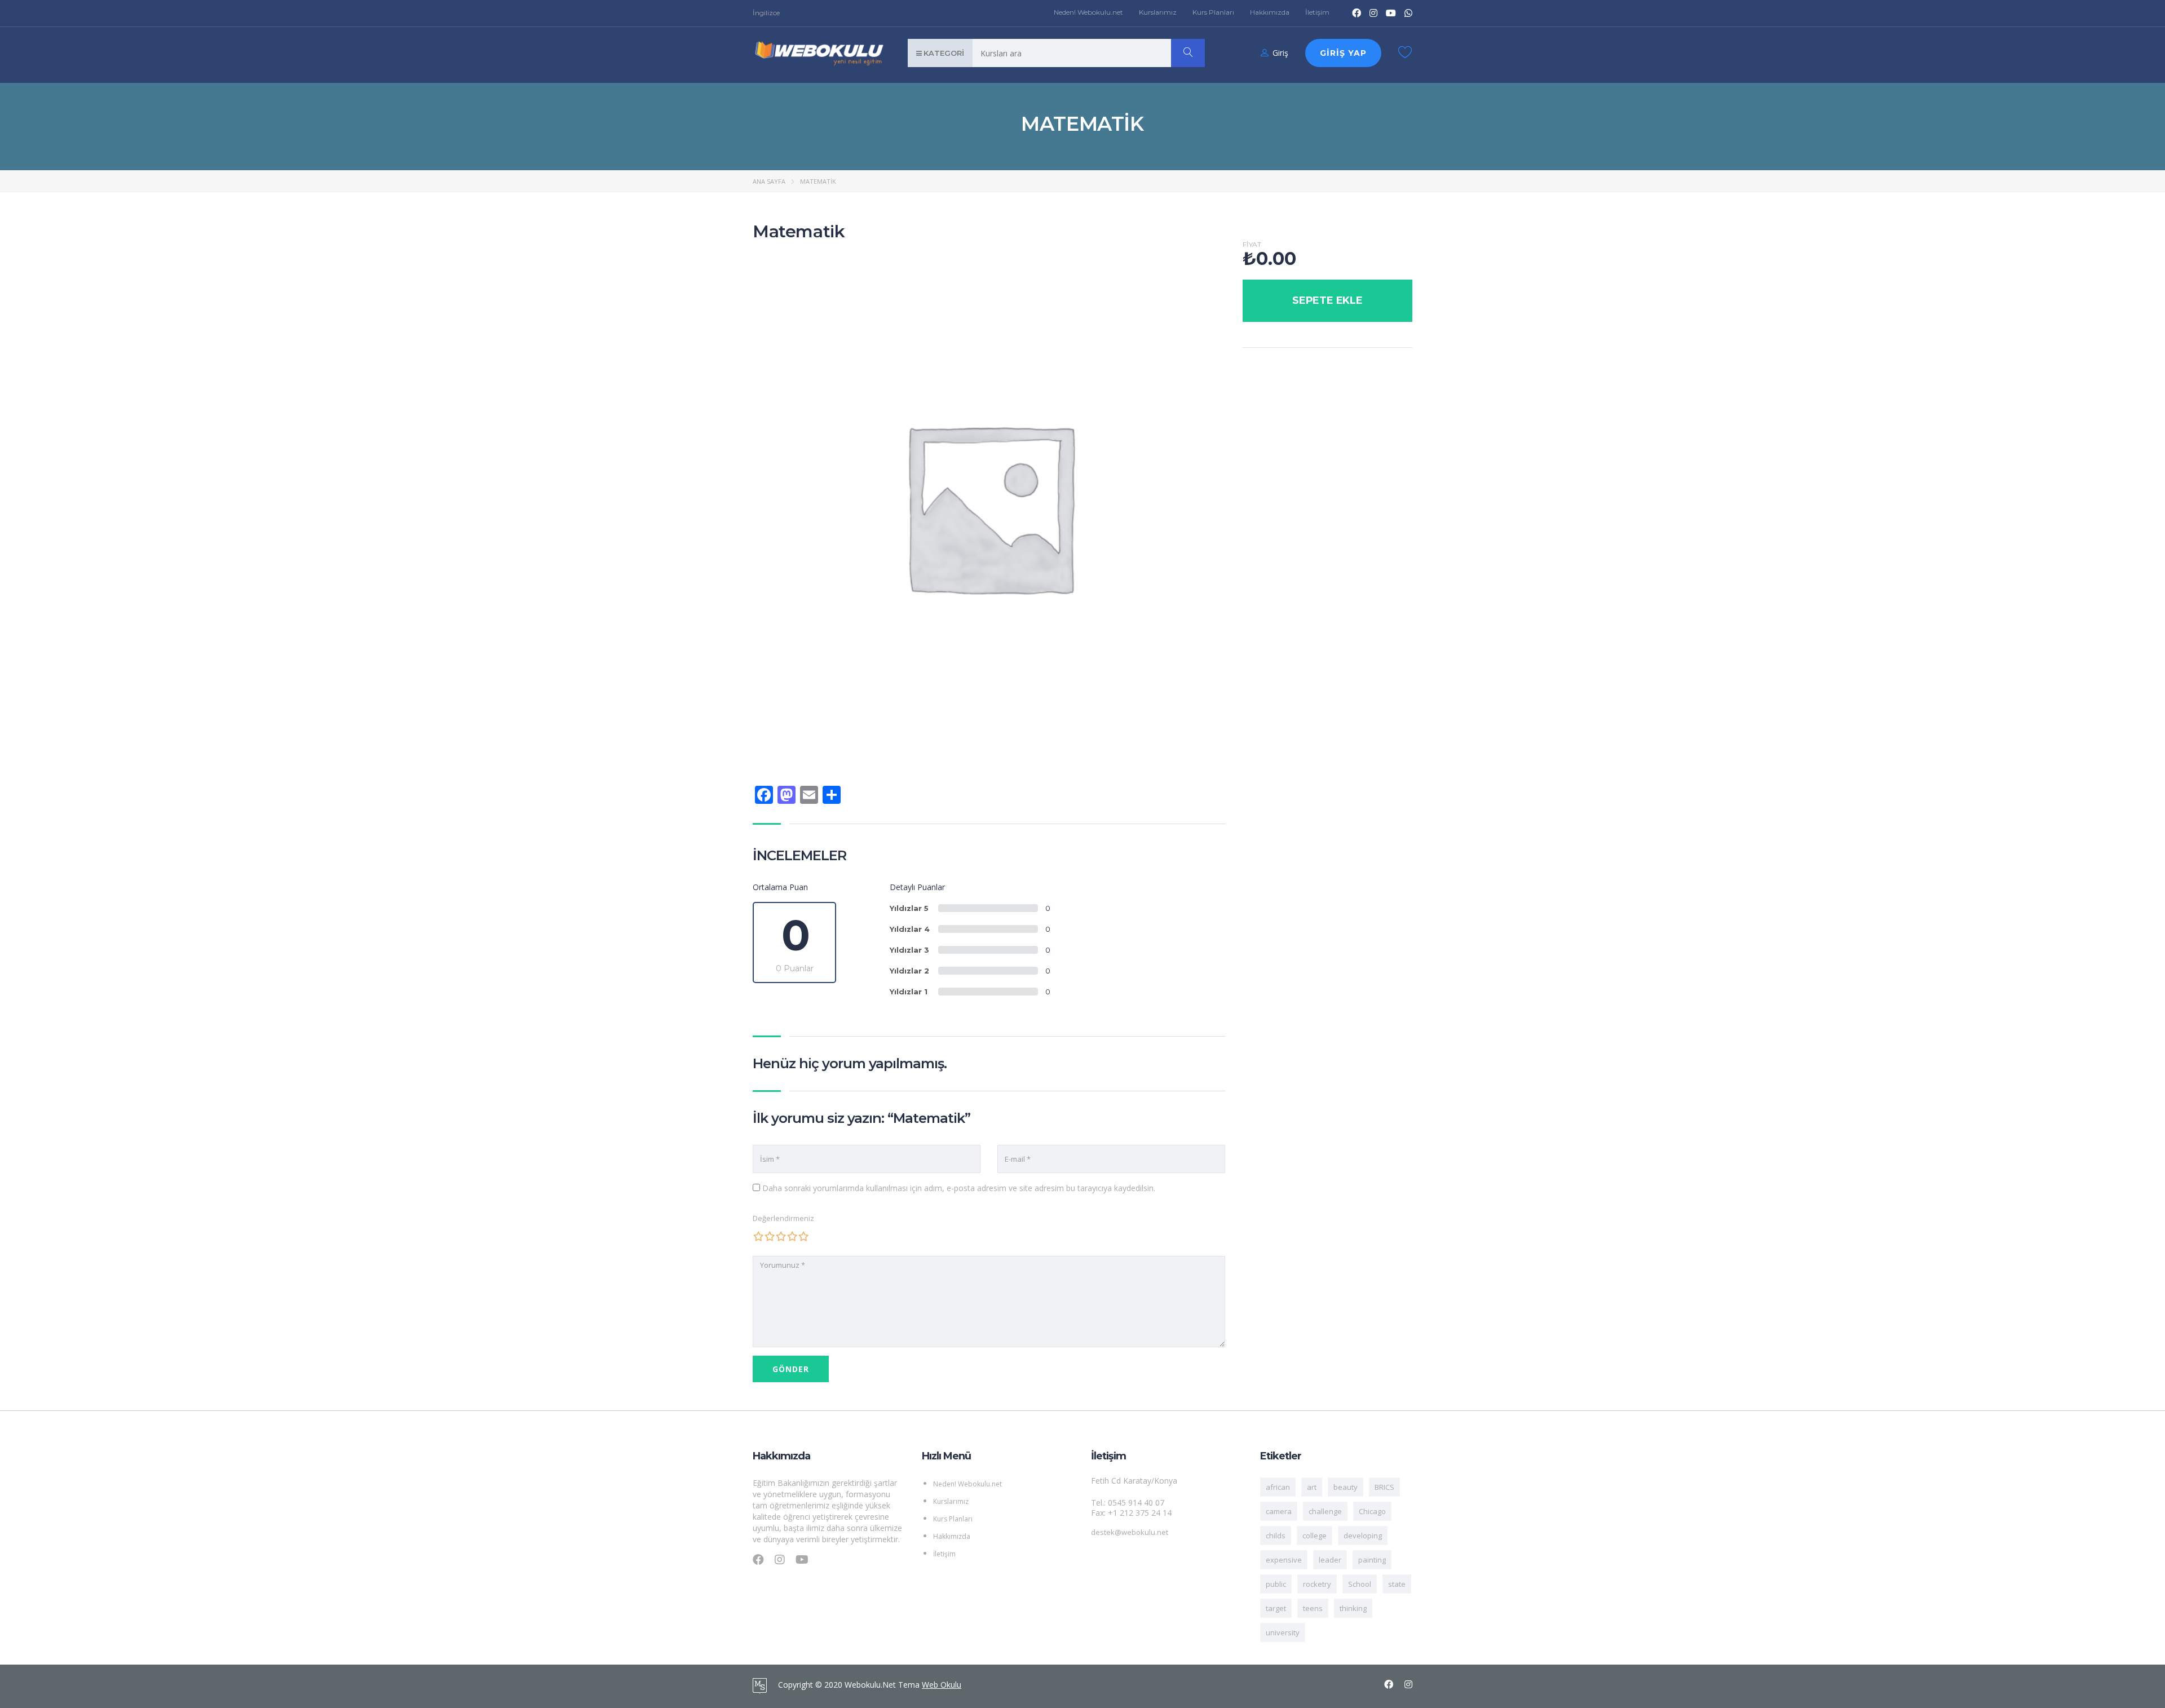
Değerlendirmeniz (783, 1218)
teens (1313, 1608)
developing (1363, 1536)
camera (1279, 1511)
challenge (1325, 1511)
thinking (1353, 1608)
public (1276, 1584)
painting (1372, 1560)
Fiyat (1252, 245)
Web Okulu (942, 1685)
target (1276, 1608)
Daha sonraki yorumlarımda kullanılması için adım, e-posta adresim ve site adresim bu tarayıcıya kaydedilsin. (959, 1188)
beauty (1346, 1487)
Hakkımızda (1270, 12)
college (1315, 1536)
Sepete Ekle (1327, 300)
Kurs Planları (1213, 12)
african (1278, 1487)
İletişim (1317, 12)
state (1397, 1584)
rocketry (1317, 1584)
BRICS (1384, 1487)
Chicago (1372, 1511)
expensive (1284, 1560)
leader (1330, 1560)
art (1312, 1487)
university (1283, 1632)
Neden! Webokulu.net (1088, 12)
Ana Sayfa (769, 181)
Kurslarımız (1158, 12)
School (1360, 1584)
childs (1276, 1536)
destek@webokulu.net (1130, 1532)
